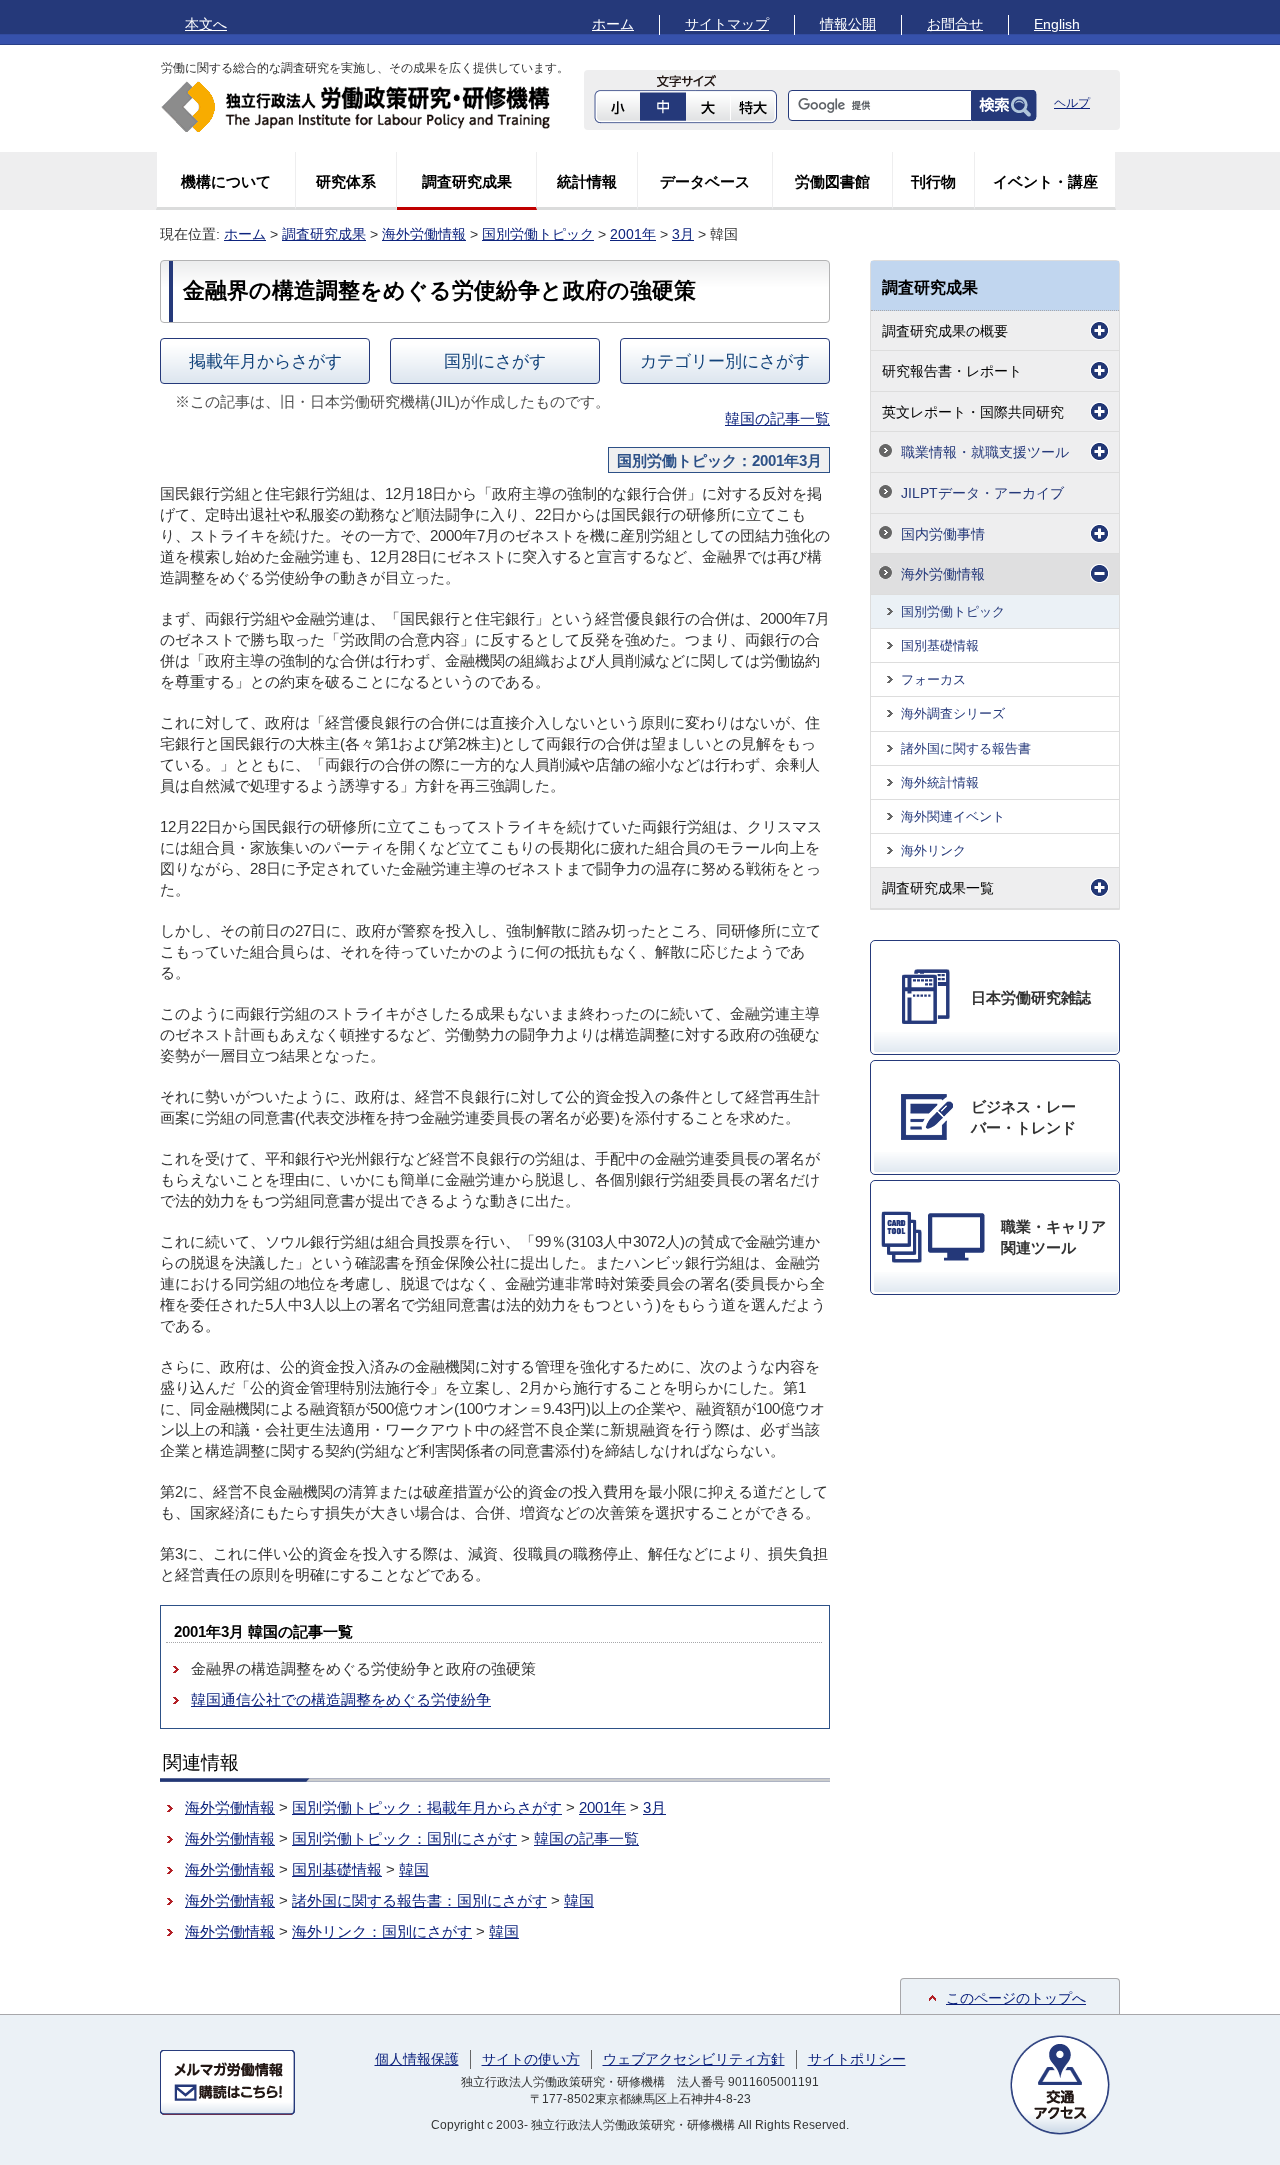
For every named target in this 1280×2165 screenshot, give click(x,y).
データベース (705, 181)
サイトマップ (727, 24)
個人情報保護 (417, 2059)
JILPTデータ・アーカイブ (982, 493)
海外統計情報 (940, 782)
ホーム (613, 24)
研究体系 (346, 181)
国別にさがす (495, 361)
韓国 (414, 1869)
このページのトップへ (1016, 1998)
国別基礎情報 (337, 1869)
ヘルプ (1072, 103)
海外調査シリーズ (953, 713)
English (1057, 24)
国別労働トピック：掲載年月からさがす (427, 1807)
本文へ (206, 24)
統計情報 (587, 181)
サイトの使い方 (531, 2059)
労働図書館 (832, 181)
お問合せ (955, 24)
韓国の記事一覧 (777, 418)
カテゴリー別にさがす (725, 361)
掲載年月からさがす (265, 361)
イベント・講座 (1045, 181)
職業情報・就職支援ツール (985, 452)
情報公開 (848, 24)
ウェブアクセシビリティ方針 (694, 2059)
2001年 (633, 234)
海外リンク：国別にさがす (382, 1931)
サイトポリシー (857, 2059)
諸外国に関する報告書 (966, 748)
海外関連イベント (953, 816)
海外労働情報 (424, 234)
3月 (683, 234)
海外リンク (933, 850)
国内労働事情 (943, 534)
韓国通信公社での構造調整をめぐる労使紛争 (341, 1699)
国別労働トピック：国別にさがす (404, 1838)
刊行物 (933, 181)
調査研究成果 (467, 181)
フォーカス (933, 679)
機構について (226, 181)
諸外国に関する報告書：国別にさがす (419, 1900)
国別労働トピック (538, 234)
